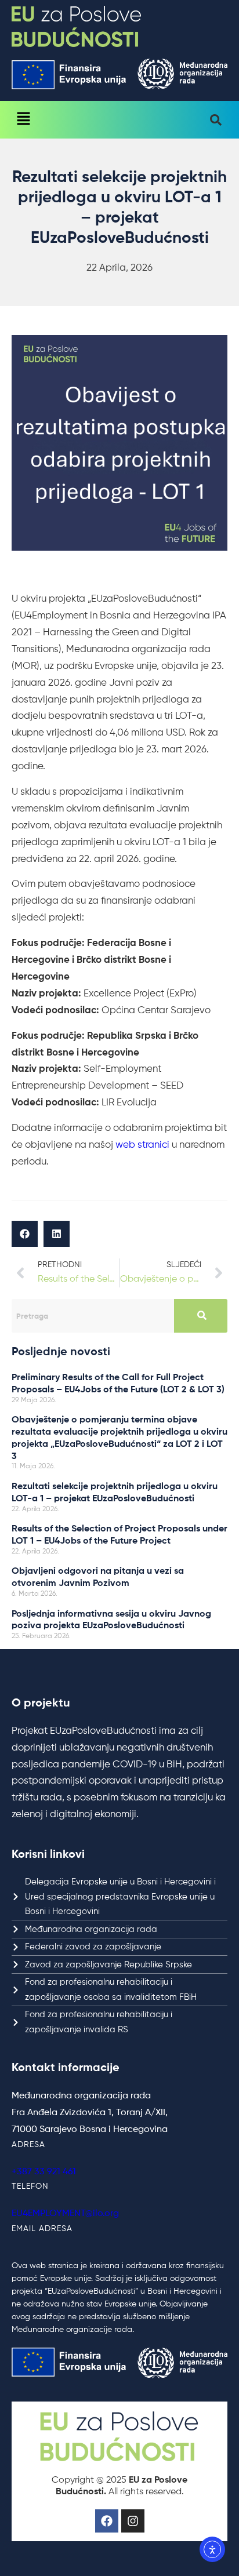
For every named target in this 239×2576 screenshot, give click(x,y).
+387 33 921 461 (44, 2172)
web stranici (142, 1145)
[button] (23, 120)
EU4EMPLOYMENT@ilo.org (65, 2214)
